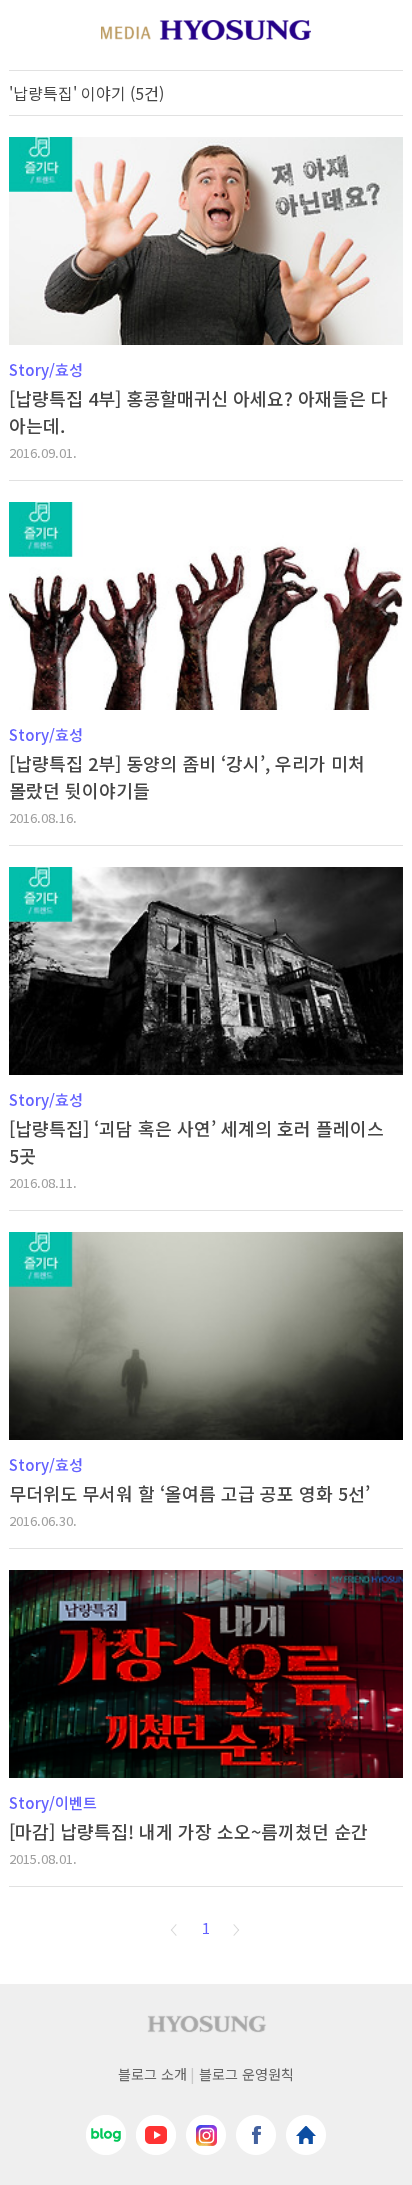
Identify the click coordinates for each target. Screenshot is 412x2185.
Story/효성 (46, 369)
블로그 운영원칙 (246, 2074)
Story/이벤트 (53, 1802)
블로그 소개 (152, 2074)
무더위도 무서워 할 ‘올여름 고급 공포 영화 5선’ (189, 1493)
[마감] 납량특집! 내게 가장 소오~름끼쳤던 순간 (188, 1831)
